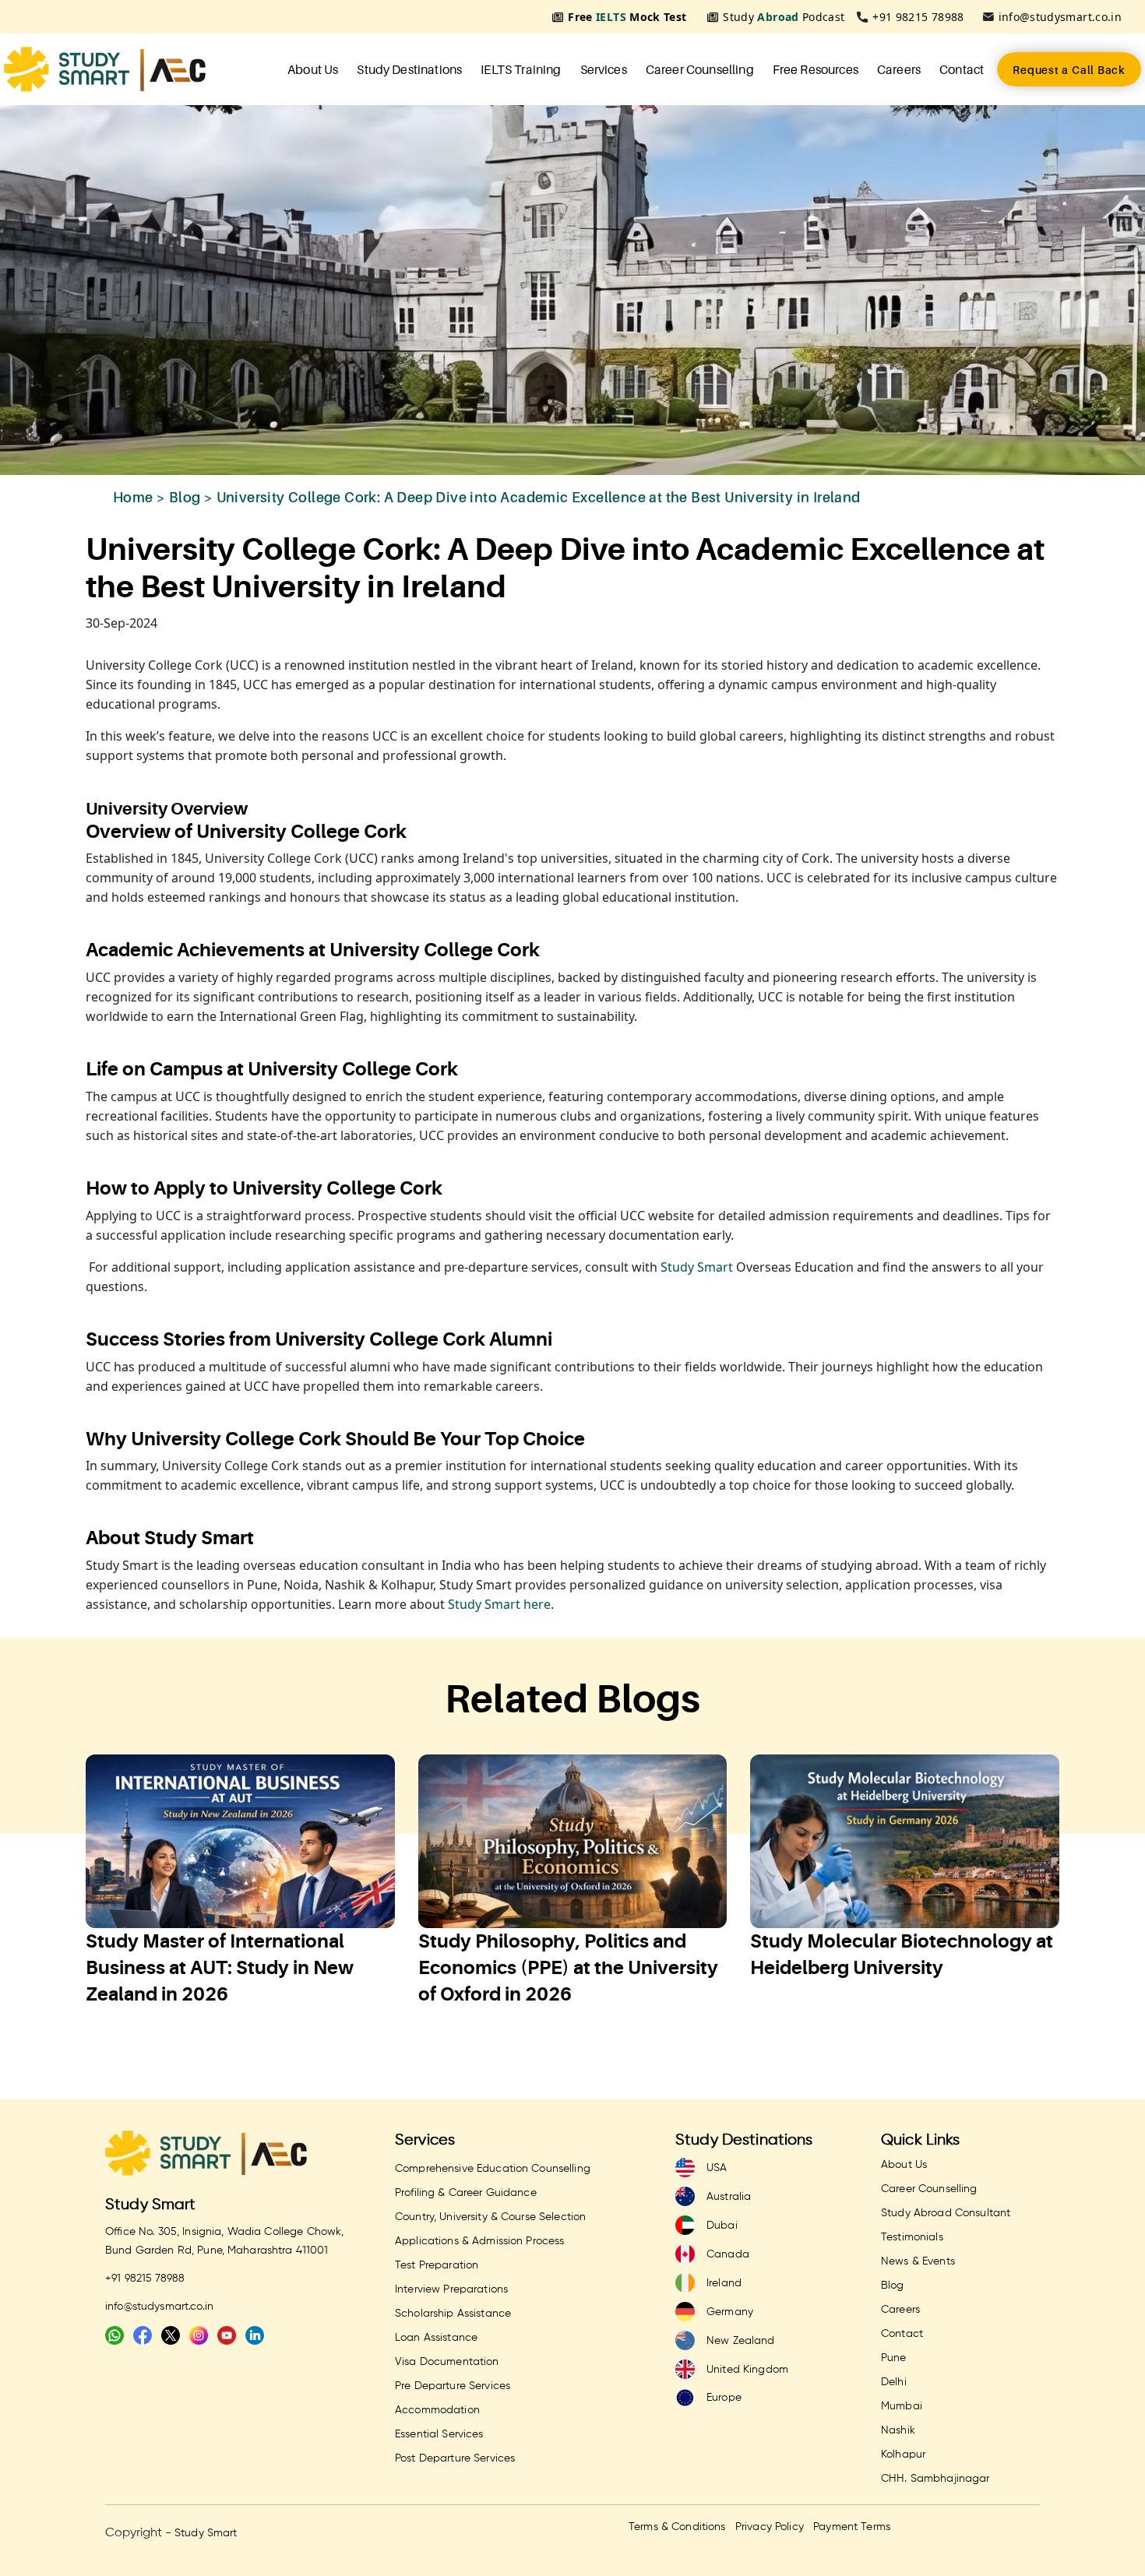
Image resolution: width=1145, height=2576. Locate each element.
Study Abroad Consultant (946, 2213)
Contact (962, 69)
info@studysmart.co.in (1060, 17)
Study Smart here (499, 1604)
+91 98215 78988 (918, 17)
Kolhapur (903, 2455)
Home (133, 497)
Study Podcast (784, 17)
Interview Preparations (451, 2289)
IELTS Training (521, 69)
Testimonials (912, 2237)
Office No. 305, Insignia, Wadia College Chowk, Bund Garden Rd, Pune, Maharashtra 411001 (224, 2241)
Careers (899, 69)
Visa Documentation (447, 2362)
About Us (313, 69)
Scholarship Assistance (453, 2314)
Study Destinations (409, 69)
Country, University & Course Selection (490, 2217)
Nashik (898, 2430)
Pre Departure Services (453, 2386)
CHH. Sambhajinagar (935, 2479)
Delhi (894, 2382)
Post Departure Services (455, 2458)
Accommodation (437, 2410)
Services (604, 69)
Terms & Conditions (677, 2527)
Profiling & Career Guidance (466, 2193)
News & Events (918, 2261)
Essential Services (439, 2434)
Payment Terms (852, 2527)
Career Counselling (700, 69)
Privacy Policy (770, 2527)
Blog (185, 497)
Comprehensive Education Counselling (493, 2169)
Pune (894, 2358)
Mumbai (902, 2406)
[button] (65, 1908)
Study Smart (695, 1267)
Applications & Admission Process (479, 2241)
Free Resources (816, 69)
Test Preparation (437, 2265)
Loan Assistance (436, 2338)
